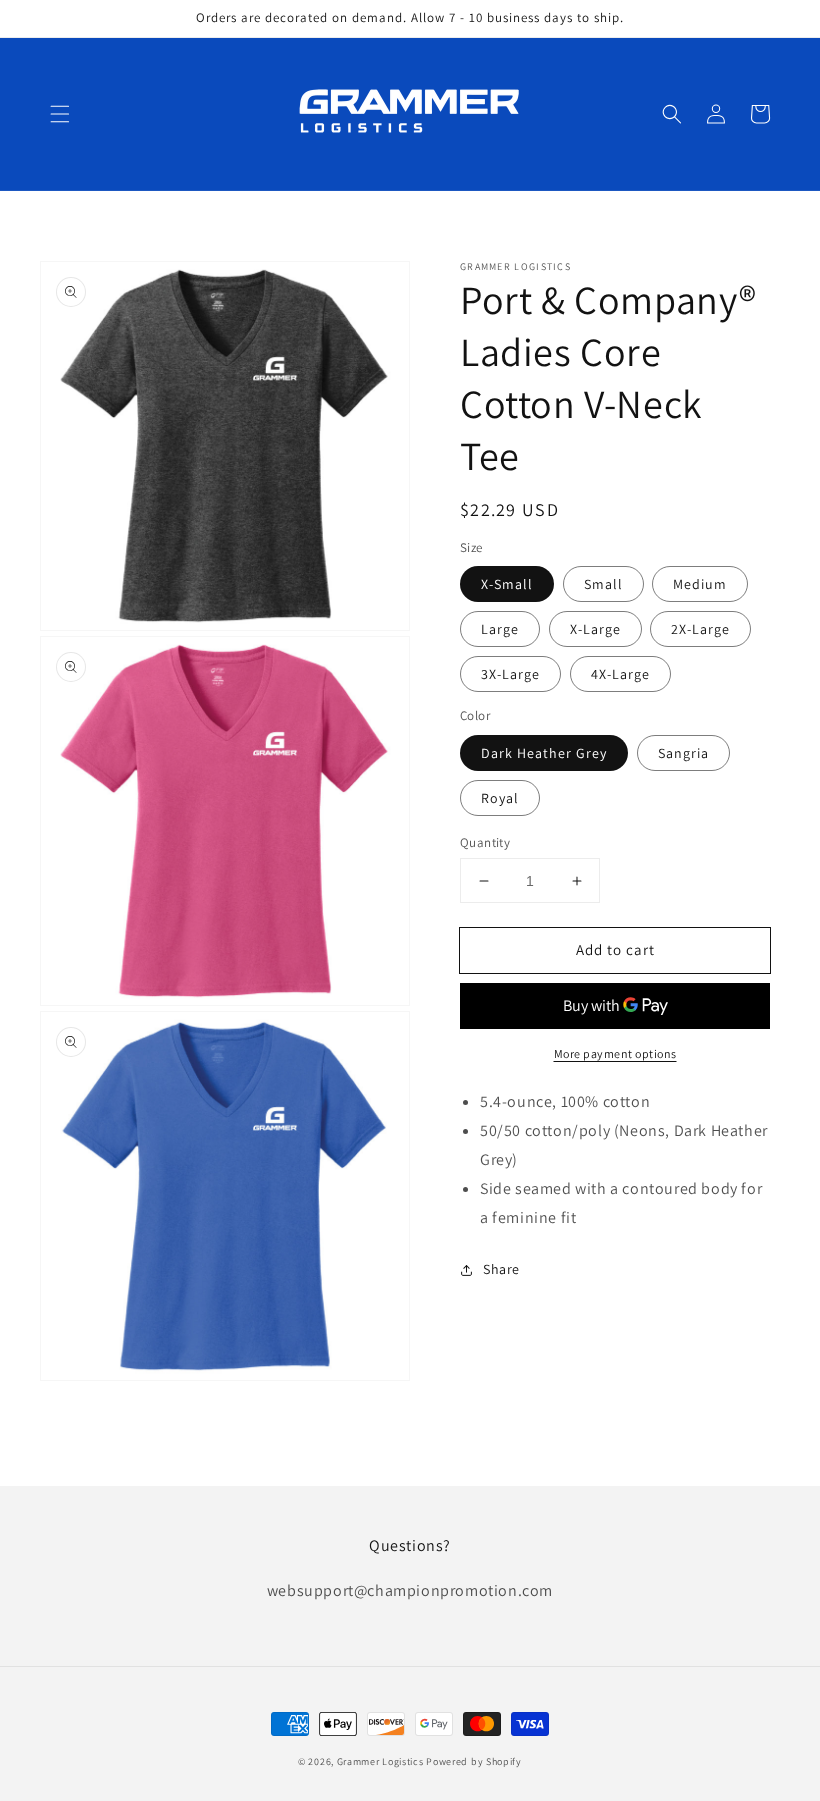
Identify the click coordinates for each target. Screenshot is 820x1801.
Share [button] (501, 1269)
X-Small (507, 584)
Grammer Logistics (380, 1761)
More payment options (615, 1053)
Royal (500, 798)
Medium (700, 584)
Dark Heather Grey (544, 753)
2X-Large (700, 629)
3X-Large (510, 674)
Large (500, 629)
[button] (60, 114)
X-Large (595, 629)
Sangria (683, 753)
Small (603, 584)
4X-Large (620, 674)
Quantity (485, 842)
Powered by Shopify (474, 1761)
